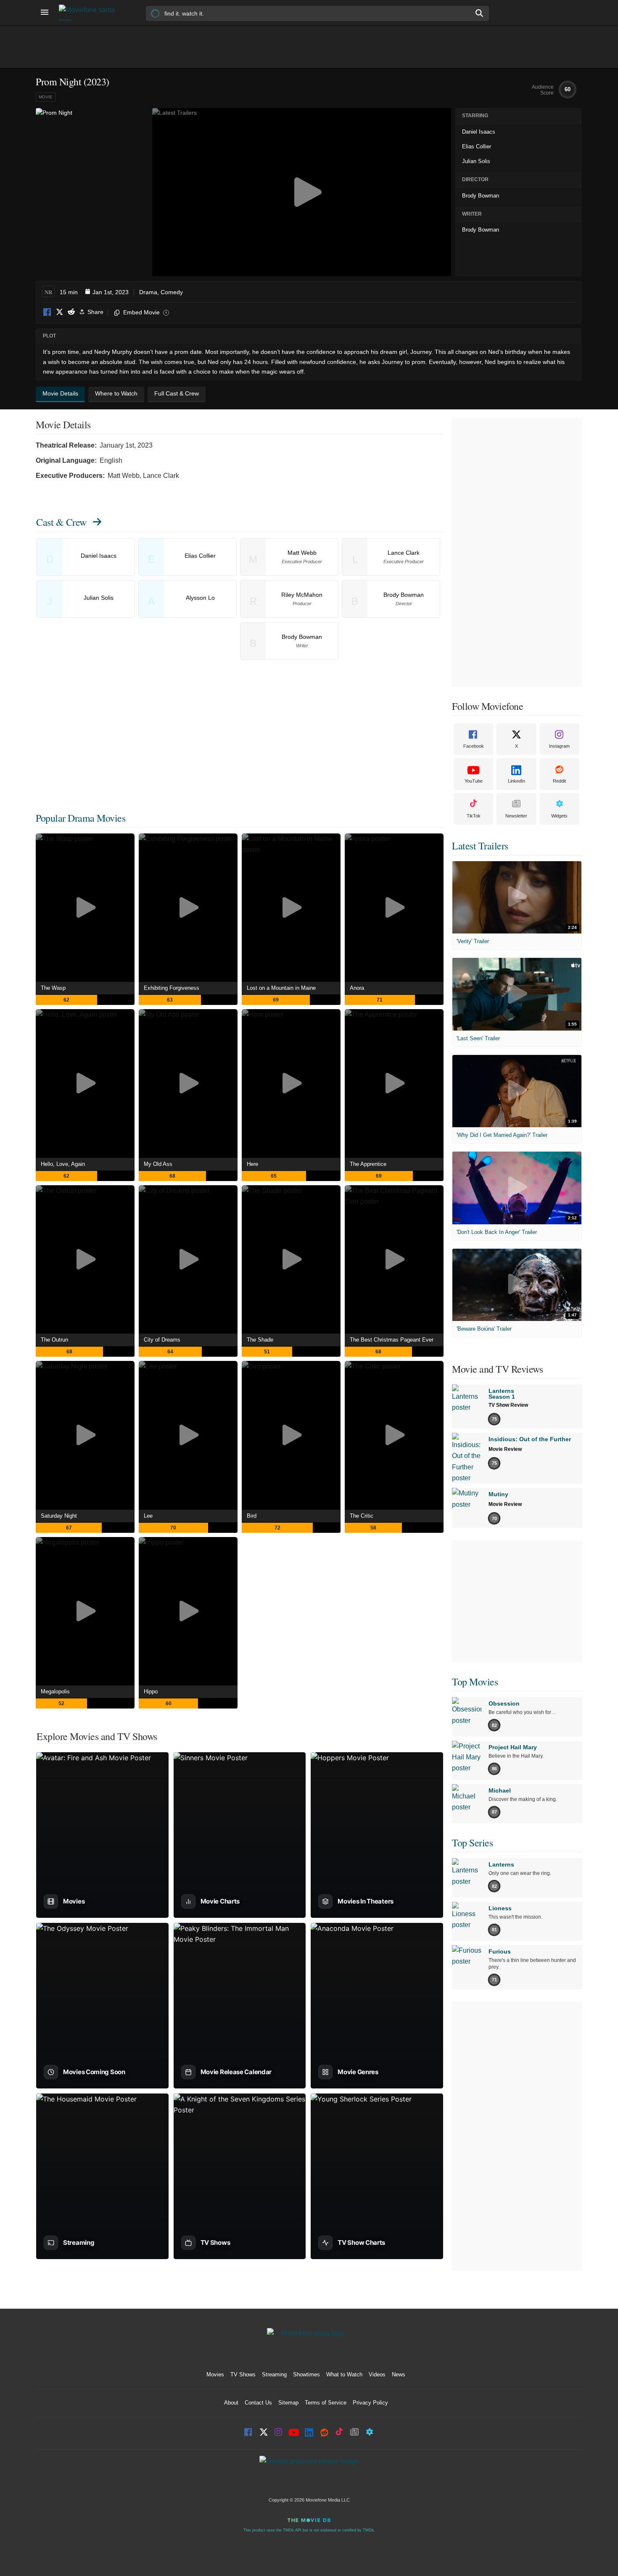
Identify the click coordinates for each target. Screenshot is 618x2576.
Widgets (559, 816)
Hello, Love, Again (63, 1164)
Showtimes (306, 2374)
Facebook (48, 312)
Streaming (274, 2374)
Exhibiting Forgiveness (172, 988)
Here (252, 1164)
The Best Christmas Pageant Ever (392, 1340)
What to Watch (344, 2374)
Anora (357, 988)
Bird (252, 1516)
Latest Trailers (480, 846)
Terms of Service (326, 2403)
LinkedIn (516, 781)
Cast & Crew (61, 522)
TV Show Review (508, 1405)
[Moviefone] (90, 13)
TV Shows (243, 2374)
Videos (377, 2374)
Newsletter (516, 816)
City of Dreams (162, 1340)
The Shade (260, 1340)
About (231, 2403)
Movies (215, 2374)
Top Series (472, 1843)
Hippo (151, 1691)
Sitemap (288, 2403)
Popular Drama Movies (81, 818)
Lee (148, 1516)
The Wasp (53, 988)
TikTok (474, 816)
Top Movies (475, 1682)
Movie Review (505, 1449)
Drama (148, 292)
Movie (46, 97)
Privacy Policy (370, 2403)
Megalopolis (55, 1691)
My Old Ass (158, 1164)
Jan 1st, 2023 (111, 292)
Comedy (172, 292)
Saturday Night (59, 1516)
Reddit (71, 312)
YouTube (474, 781)
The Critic (362, 1516)
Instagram (559, 746)
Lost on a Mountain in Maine (281, 988)
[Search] (480, 13)
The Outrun (54, 1340)
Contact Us (258, 2403)
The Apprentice (368, 1164)
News (399, 2374)
